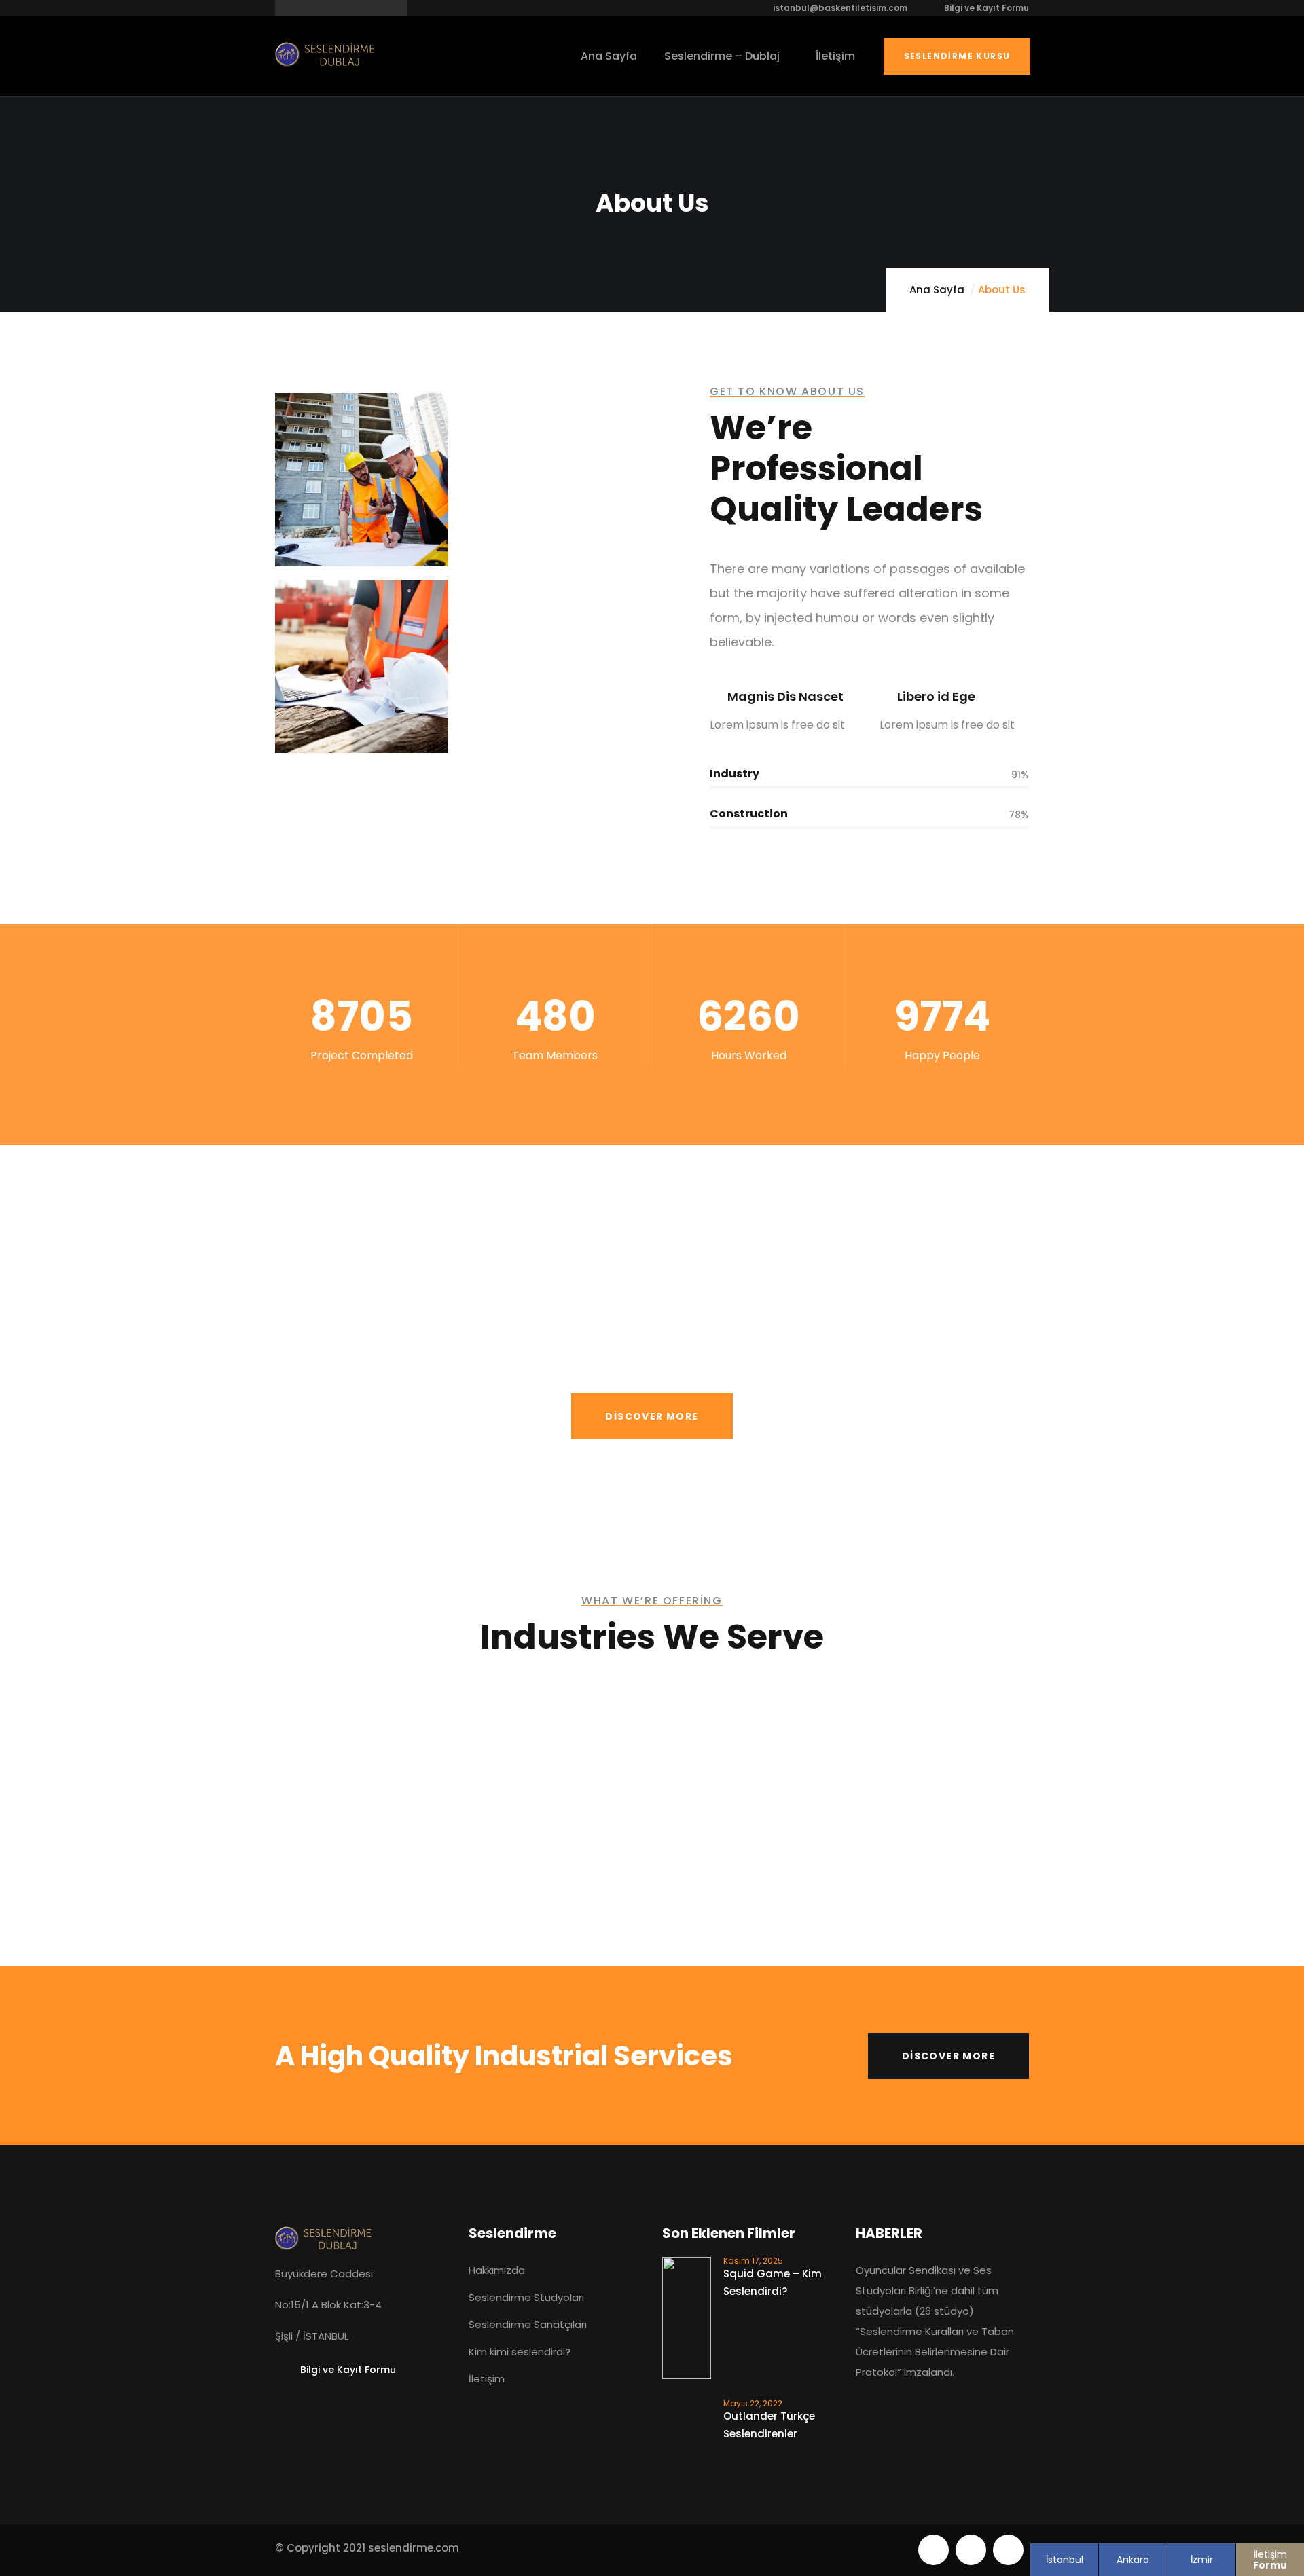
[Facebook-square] (971, 2550)
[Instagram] (1008, 2550)
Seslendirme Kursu (957, 56)
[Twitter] (934, 2550)
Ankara (1133, 2560)
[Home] (326, 54)
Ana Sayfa (937, 290)
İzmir (1202, 2560)
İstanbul (1065, 2560)
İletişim (1270, 2560)
